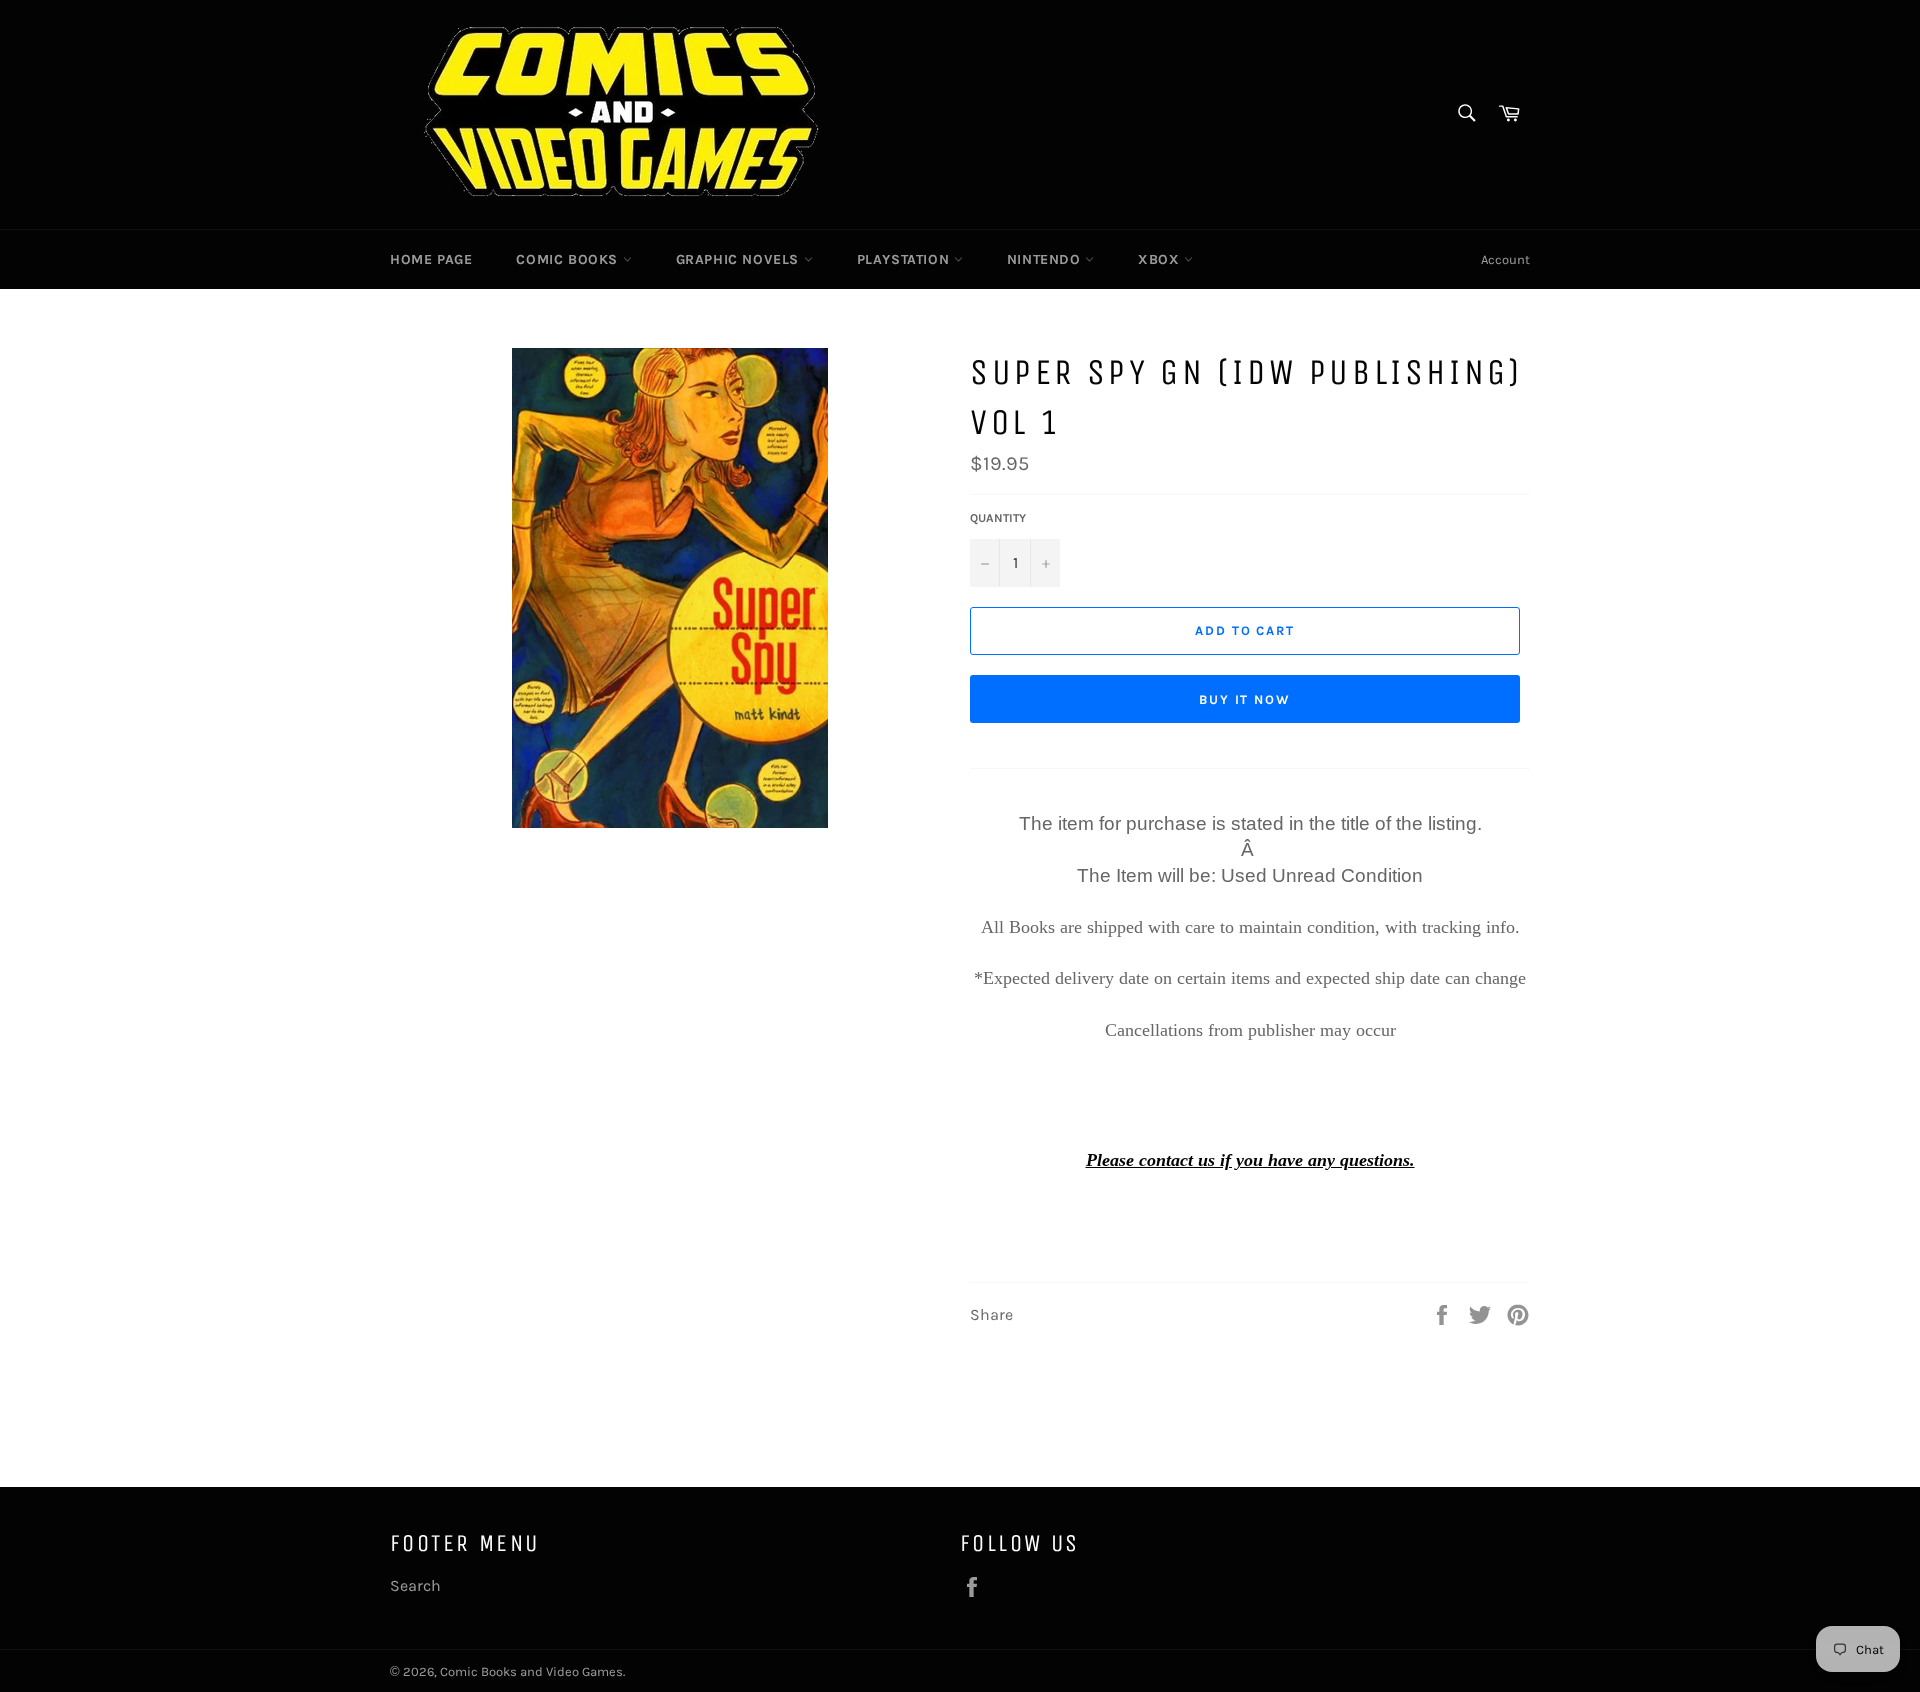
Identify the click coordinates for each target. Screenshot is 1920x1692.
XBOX (1161, 259)
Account (1505, 259)
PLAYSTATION (905, 259)
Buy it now (1245, 699)
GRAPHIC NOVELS (740, 259)
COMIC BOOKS (569, 259)
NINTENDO (1046, 259)
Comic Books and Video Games (531, 1671)
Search (415, 1585)
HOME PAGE (431, 259)
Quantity (998, 518)
